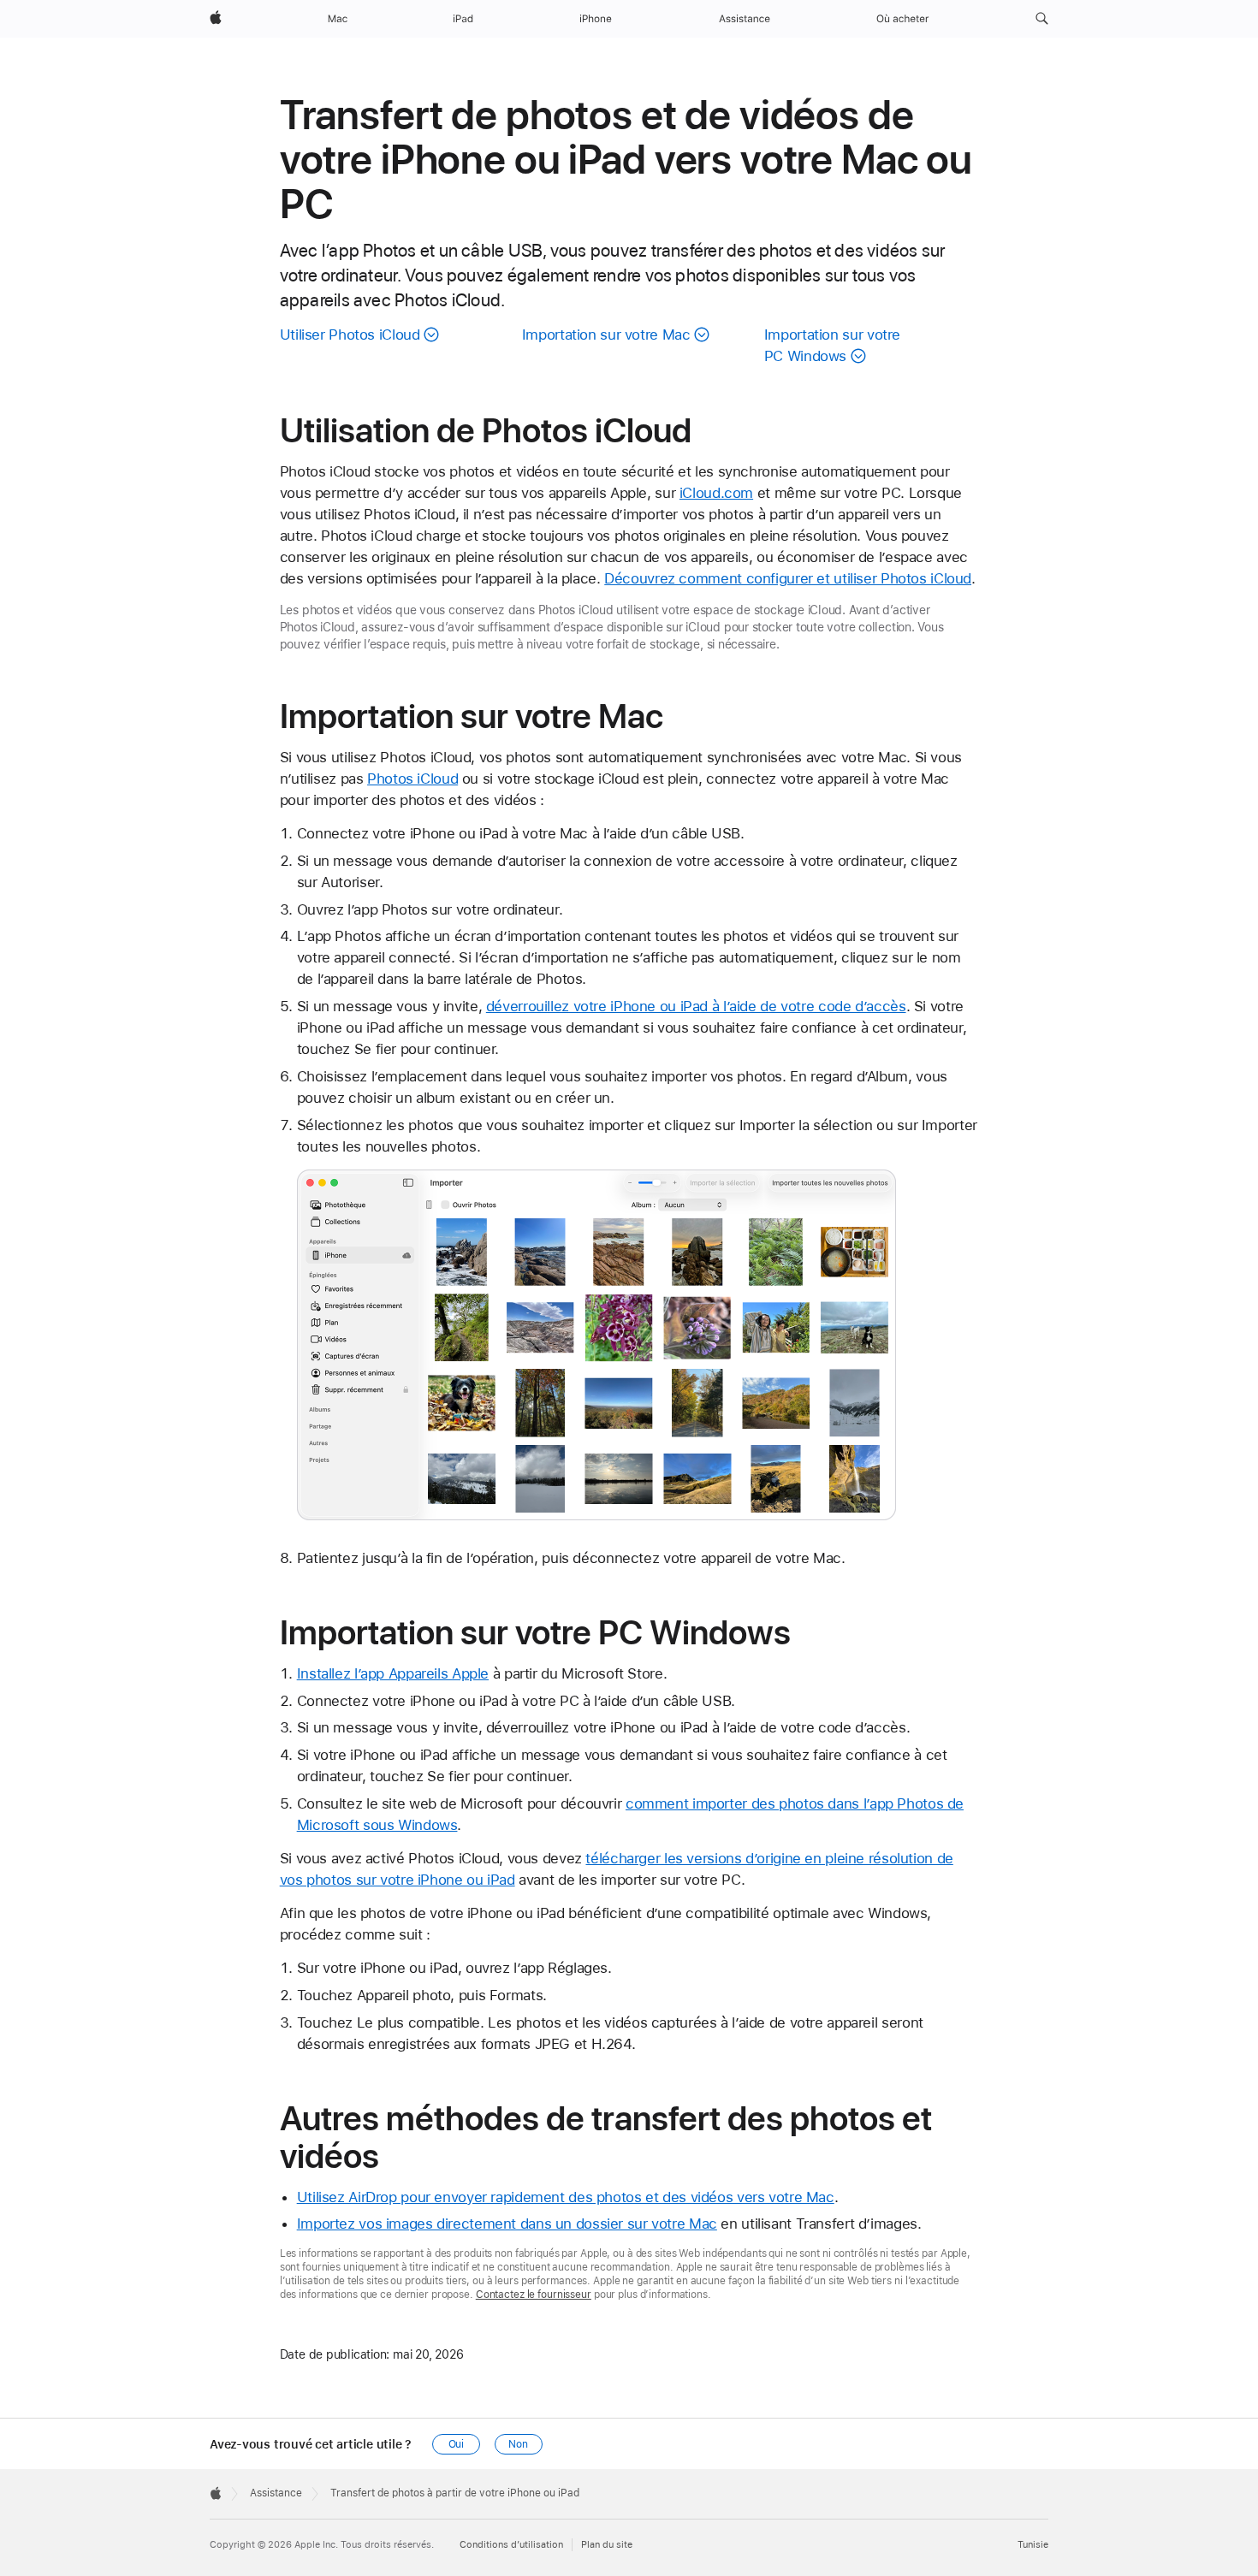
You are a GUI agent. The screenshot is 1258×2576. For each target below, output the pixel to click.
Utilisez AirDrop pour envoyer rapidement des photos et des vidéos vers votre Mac (566, 2197)
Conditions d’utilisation (511, 2545)
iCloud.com (716, 493)
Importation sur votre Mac (606, 335)
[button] (1042, 19)
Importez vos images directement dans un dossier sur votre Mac (507, 2224)
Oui (457, 2444)
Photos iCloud (412, 779)
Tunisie (1033, 2545)
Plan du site (607, 2545)
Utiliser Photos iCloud (350, 335)
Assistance (276, 2493)
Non (518, 2444)
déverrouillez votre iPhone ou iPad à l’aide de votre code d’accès (696, 1006)
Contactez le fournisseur (534, 2295)
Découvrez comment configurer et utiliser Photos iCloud (788, 578)
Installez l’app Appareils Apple (393, 1673)
